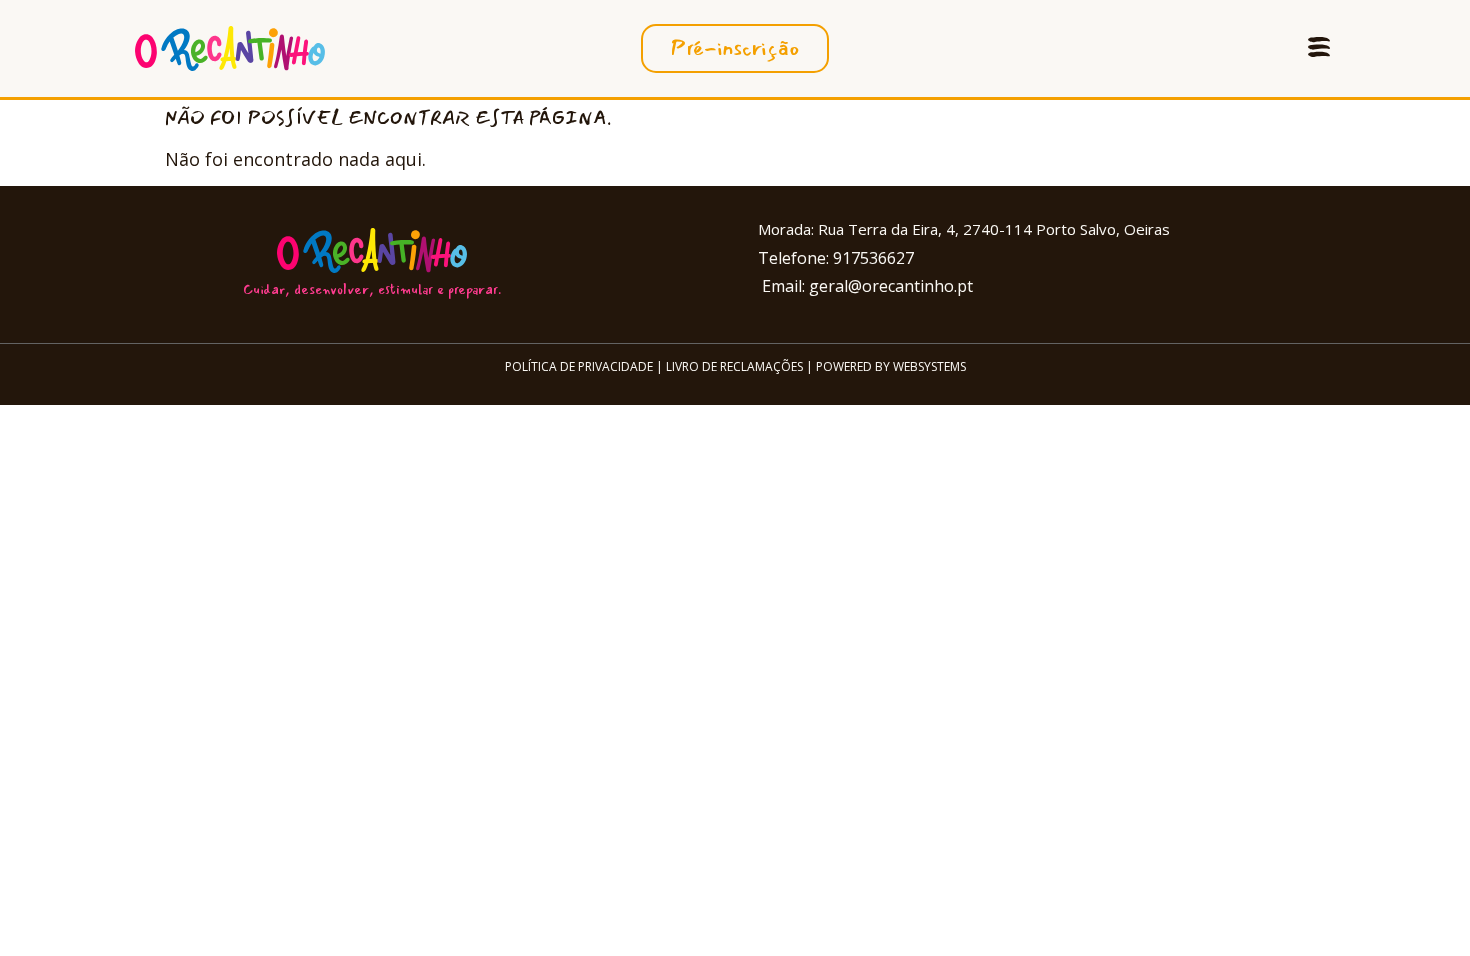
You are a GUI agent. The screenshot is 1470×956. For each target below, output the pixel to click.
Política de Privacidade (579, 366)
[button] (1318, 48)
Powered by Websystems (891, 366)
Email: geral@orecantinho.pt (865, 286)
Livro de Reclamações (734, 366)
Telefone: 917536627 (836, 258)
